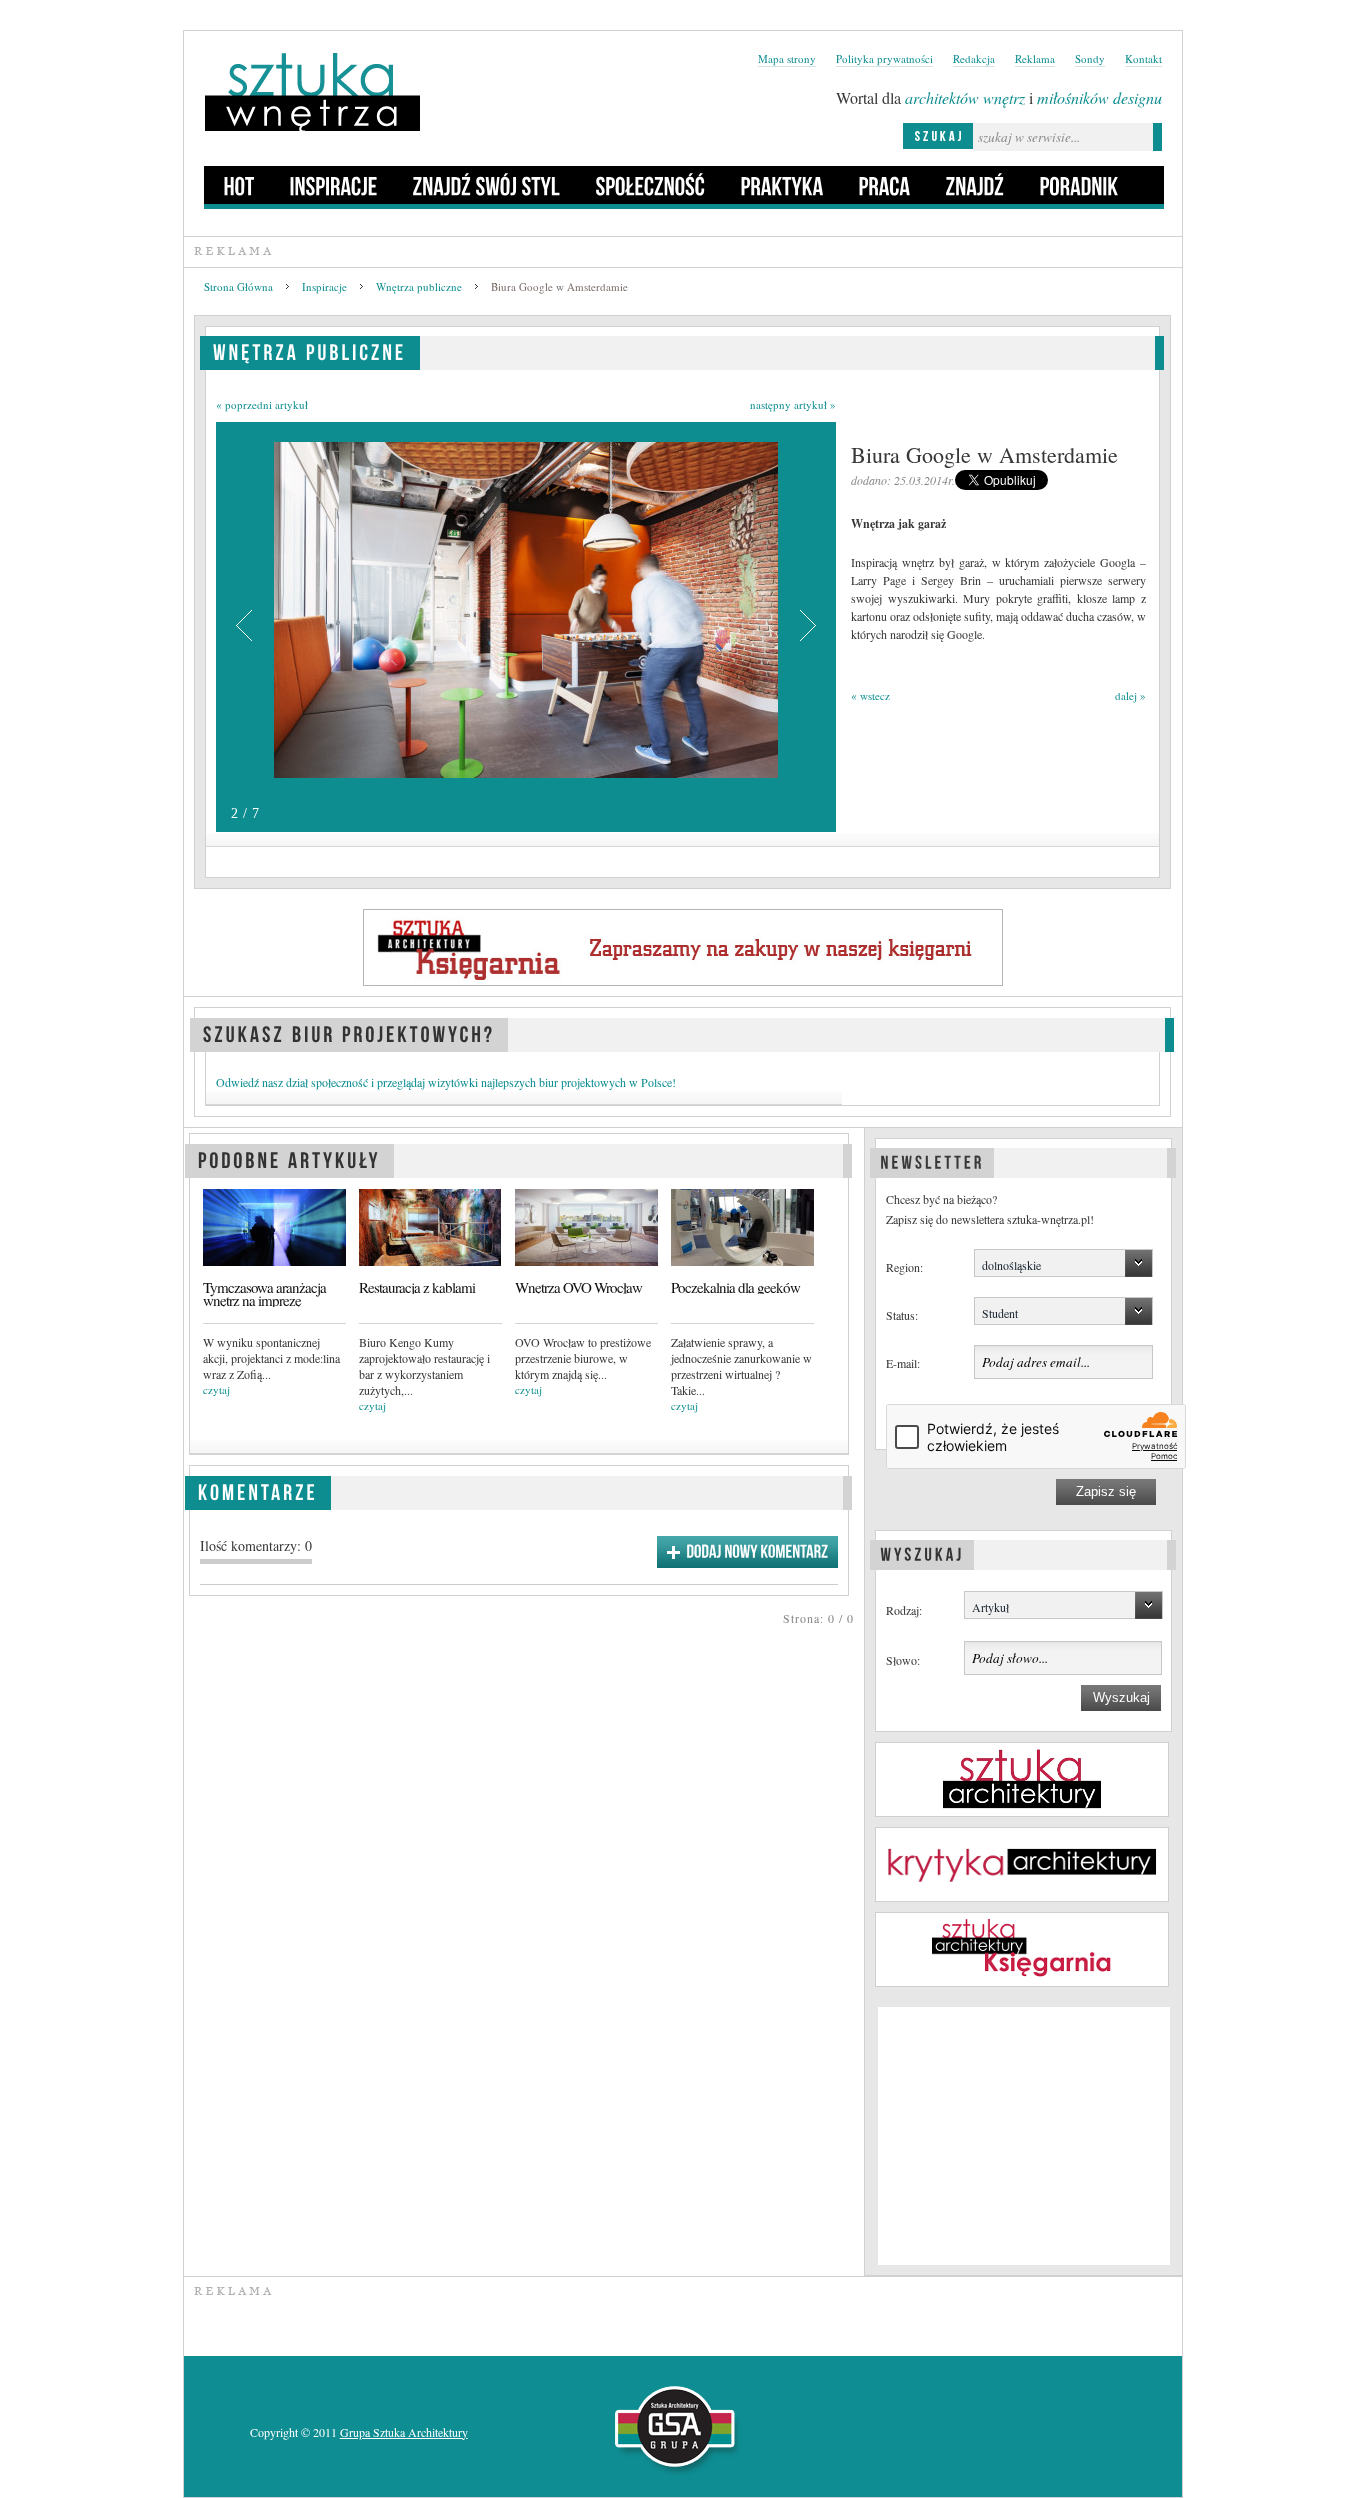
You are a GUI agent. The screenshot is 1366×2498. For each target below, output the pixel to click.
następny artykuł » (793, 404)
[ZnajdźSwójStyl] (487, 185)
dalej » (1130, 695)
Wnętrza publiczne (419, 286)
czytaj (216, 1389)
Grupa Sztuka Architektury (404, 2432)
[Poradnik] (1079, 185)
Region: (904, 1267)
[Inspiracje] (334, 185)
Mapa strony (787, 58)
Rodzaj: (904, 1610)
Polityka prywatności (884, 58)
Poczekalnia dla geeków (735, 1287)
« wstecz (870, 695)
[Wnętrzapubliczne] (310, 349)
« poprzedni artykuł (262, 404)
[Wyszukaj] (922, 1552)
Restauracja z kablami (417, 1287)
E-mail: (903, 1363)
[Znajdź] (975, 185)
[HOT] (239, 185)
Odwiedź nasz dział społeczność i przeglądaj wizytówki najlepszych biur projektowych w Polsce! (446, 1082)
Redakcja (974, 58)
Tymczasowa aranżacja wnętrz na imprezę (264, 1294)
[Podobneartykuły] (289, 1157)
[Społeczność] (651, 185)
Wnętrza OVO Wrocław (578, 1287)
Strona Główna (238, 286)
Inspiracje (324, 286)
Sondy (1090, 58)
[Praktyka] (782, 185)
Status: (902, 1315)
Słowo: (903, 1660)
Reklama (1035, 58)
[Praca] (885, 185)
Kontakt (1143, 58)
